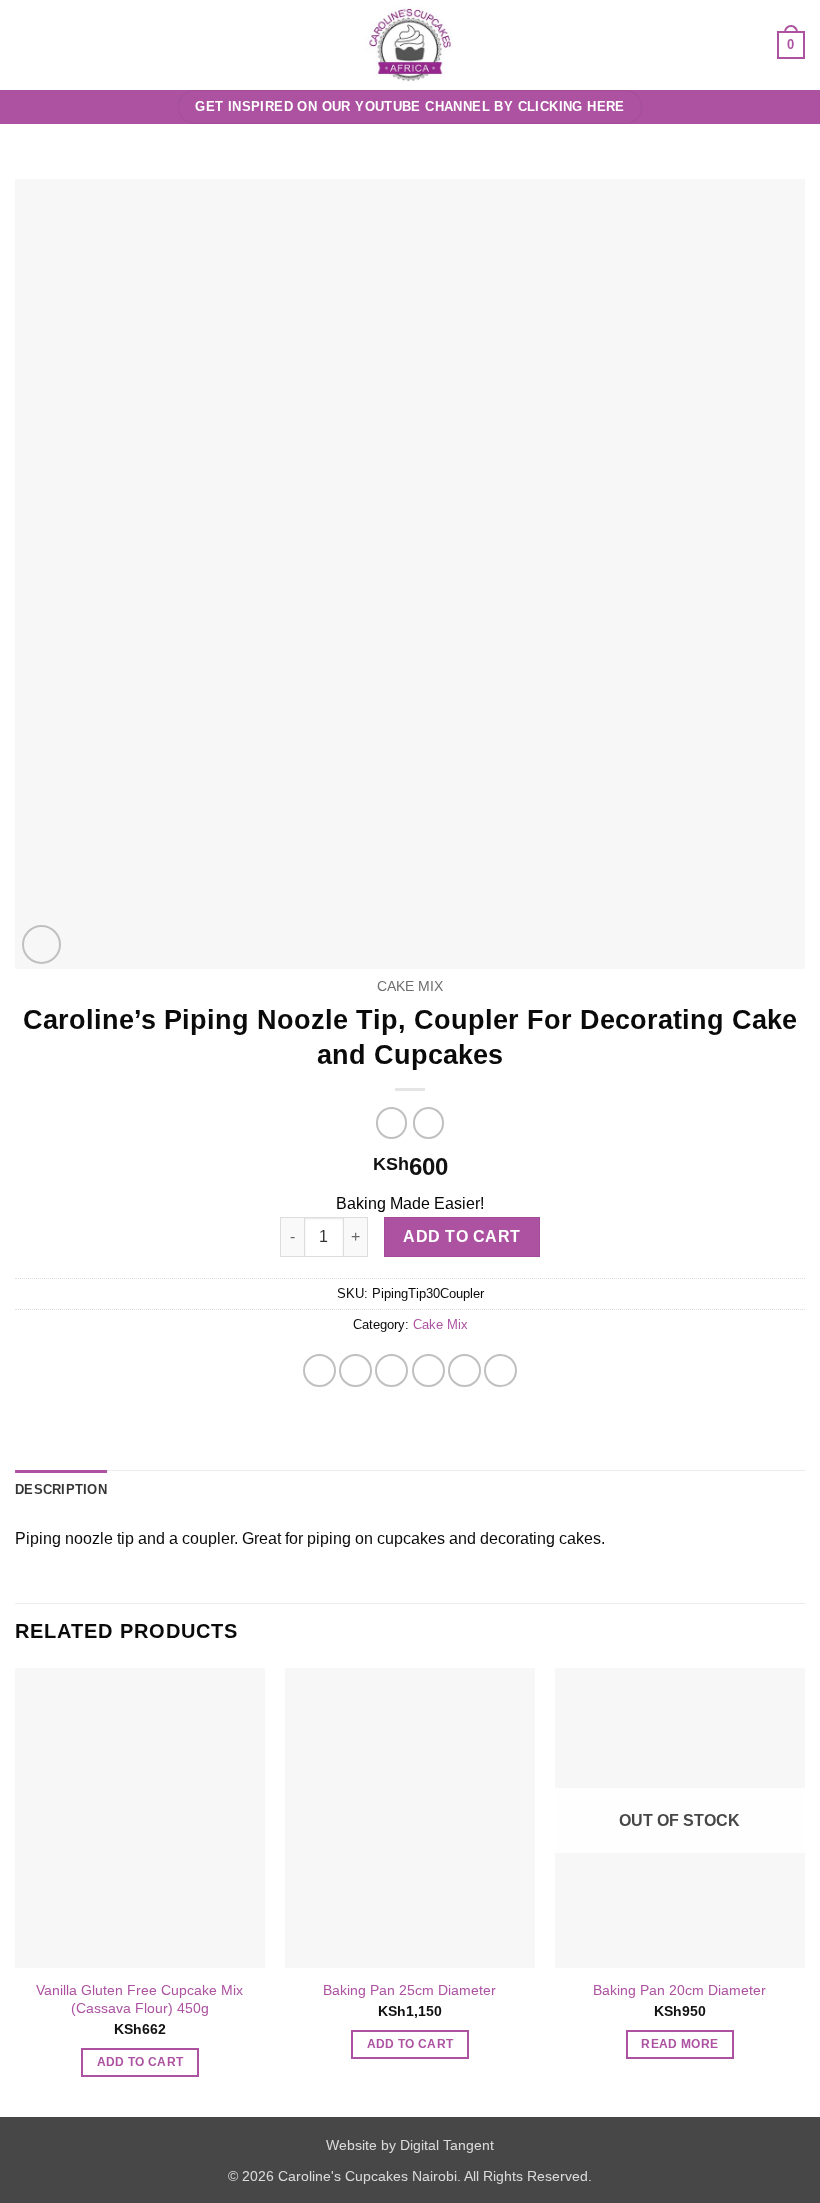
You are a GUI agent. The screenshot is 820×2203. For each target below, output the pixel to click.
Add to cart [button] (140, 2062)
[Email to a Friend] (428, 1370)
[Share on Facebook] (355, 1370)
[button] (27, 44)
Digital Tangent (447, 2145)
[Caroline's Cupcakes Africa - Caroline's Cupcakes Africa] (410, 45)
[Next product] (391, 1122)
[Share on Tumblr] (500, 1370)
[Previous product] (428, 1122)
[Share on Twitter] (391, 1370)
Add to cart (461, 1236)
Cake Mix (410, 986)
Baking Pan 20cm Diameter (679, 1990)
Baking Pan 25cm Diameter (409, 1990)
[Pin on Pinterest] (464, 1370)
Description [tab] (61, 1489)
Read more (679, 2044)
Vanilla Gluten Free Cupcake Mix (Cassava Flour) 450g (139, 1999)
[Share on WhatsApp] (319, 1370)
